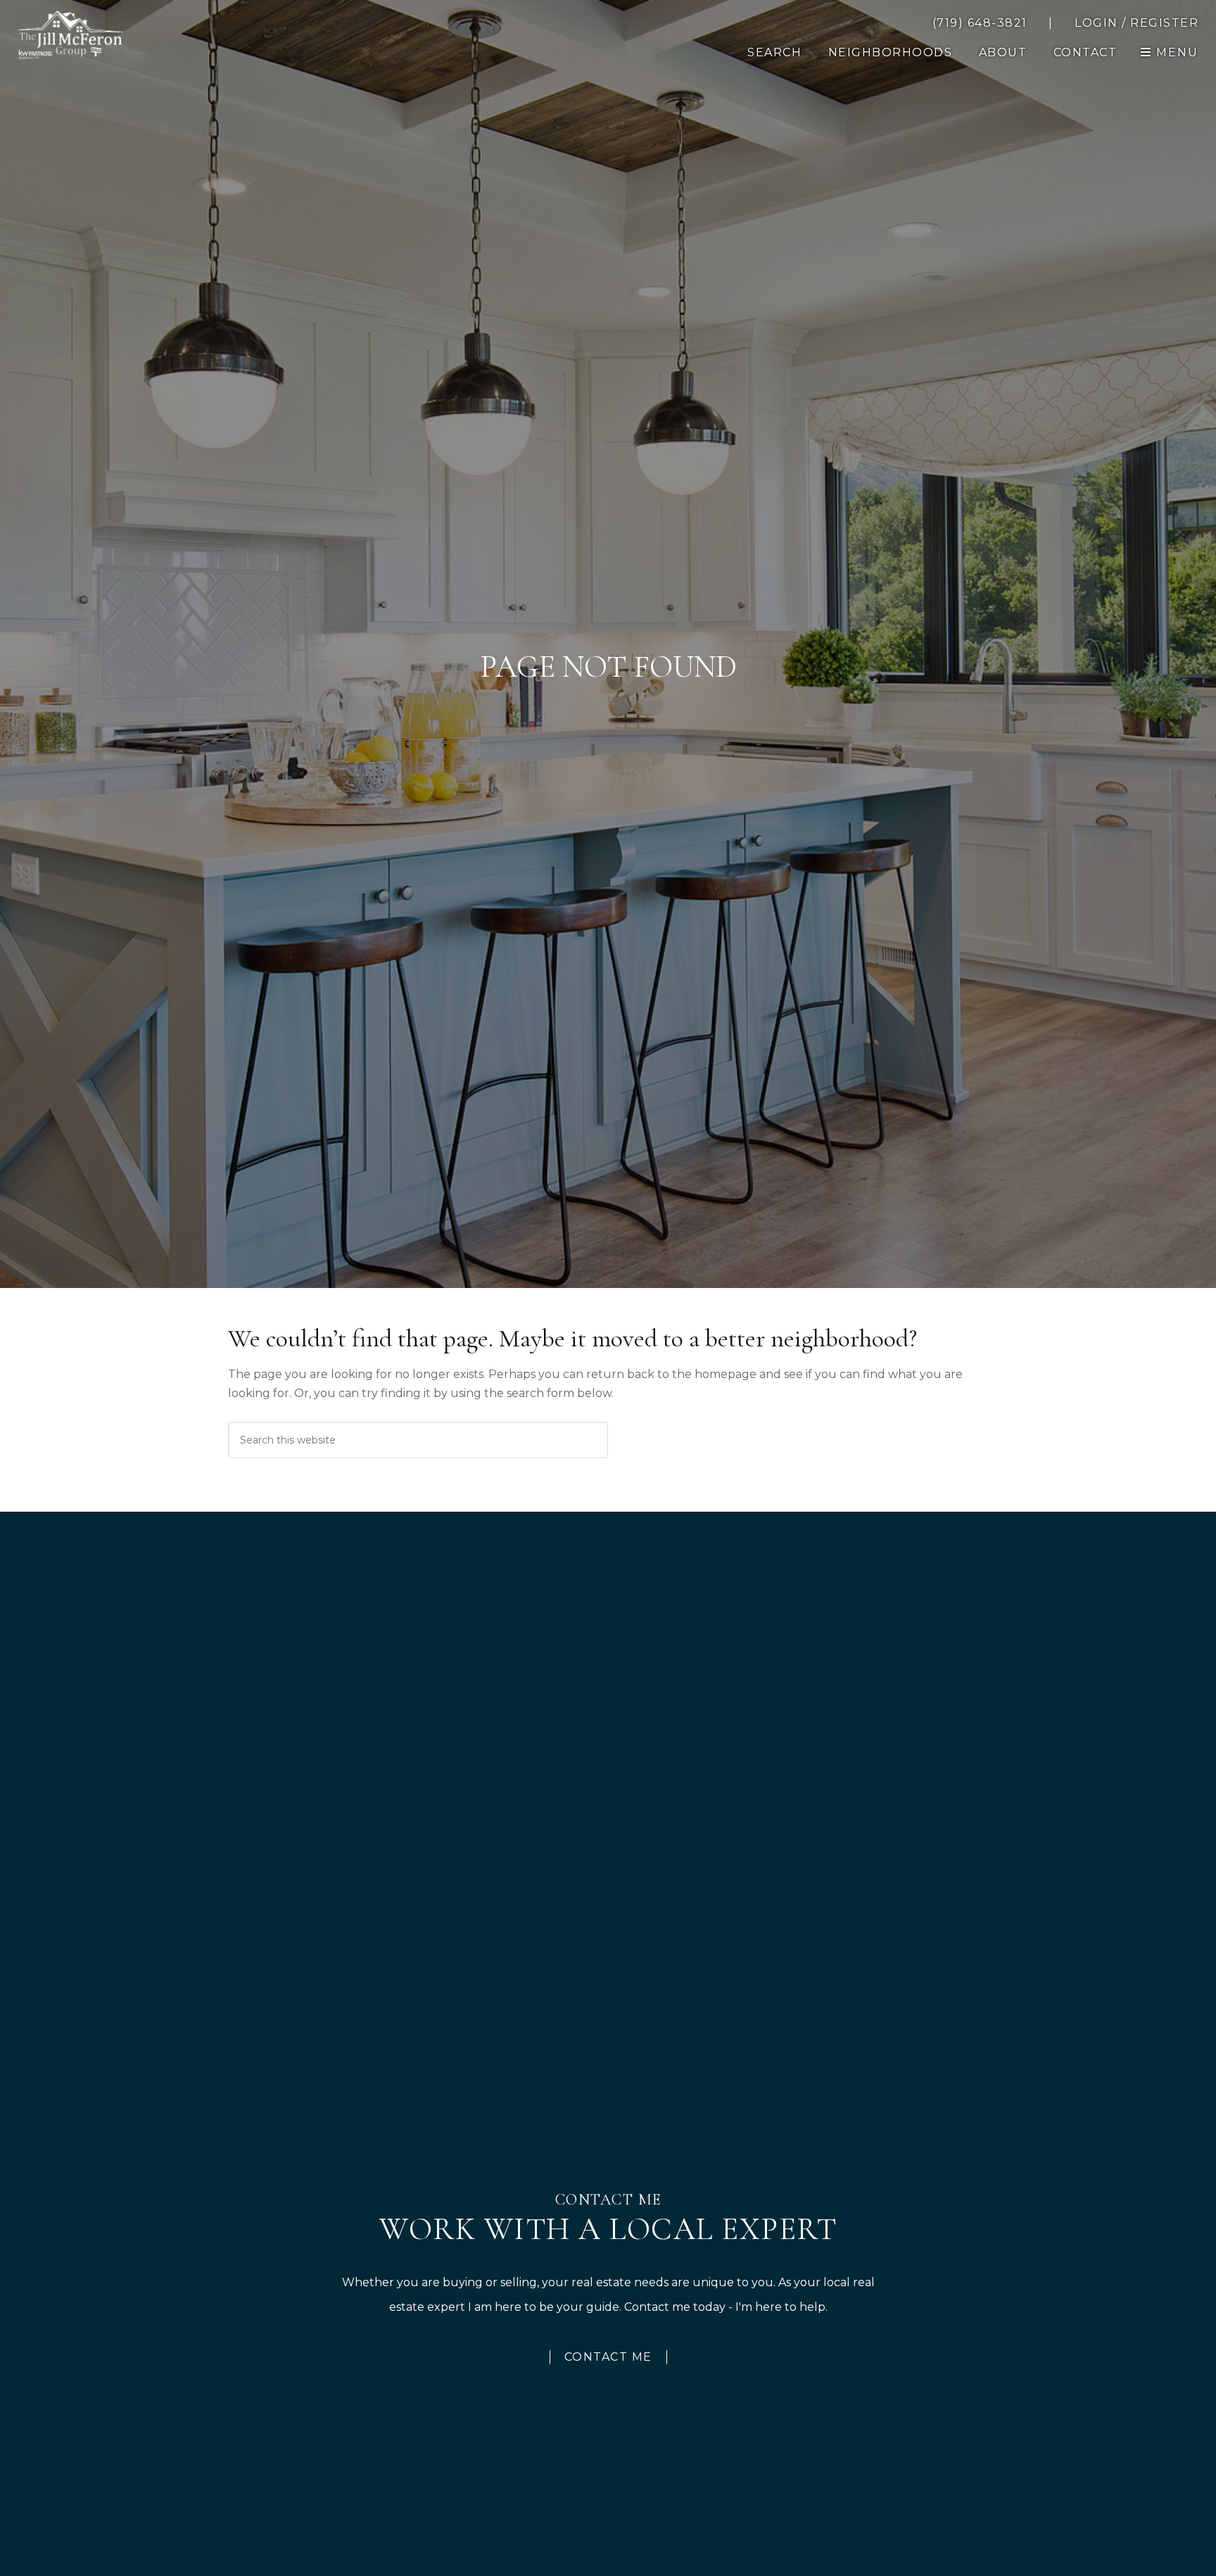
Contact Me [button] (608, 2357)
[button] (1085, 53)
